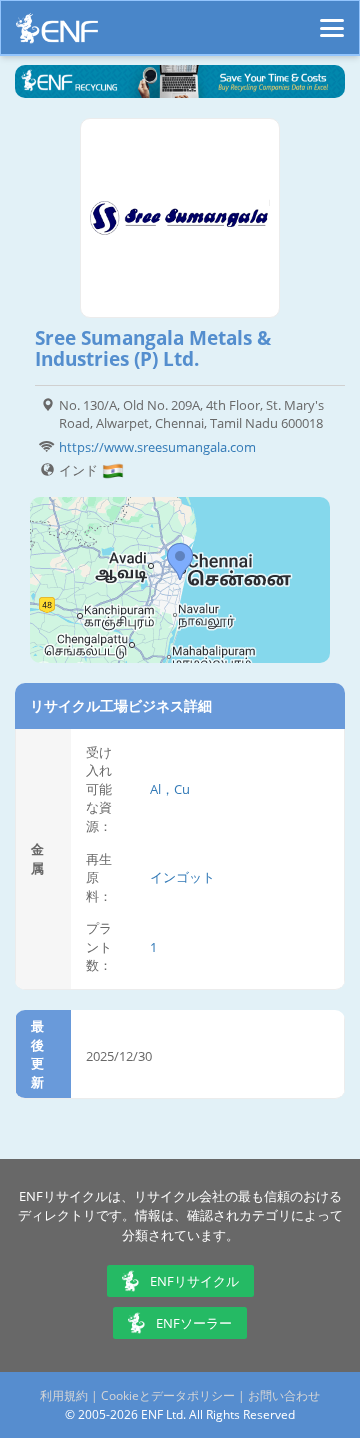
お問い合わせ (284, 1395)
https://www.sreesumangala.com (157, 447)
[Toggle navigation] (332, 19)
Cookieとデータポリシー (168, 1395)
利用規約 (64, 1395)
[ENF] (57, 33)
